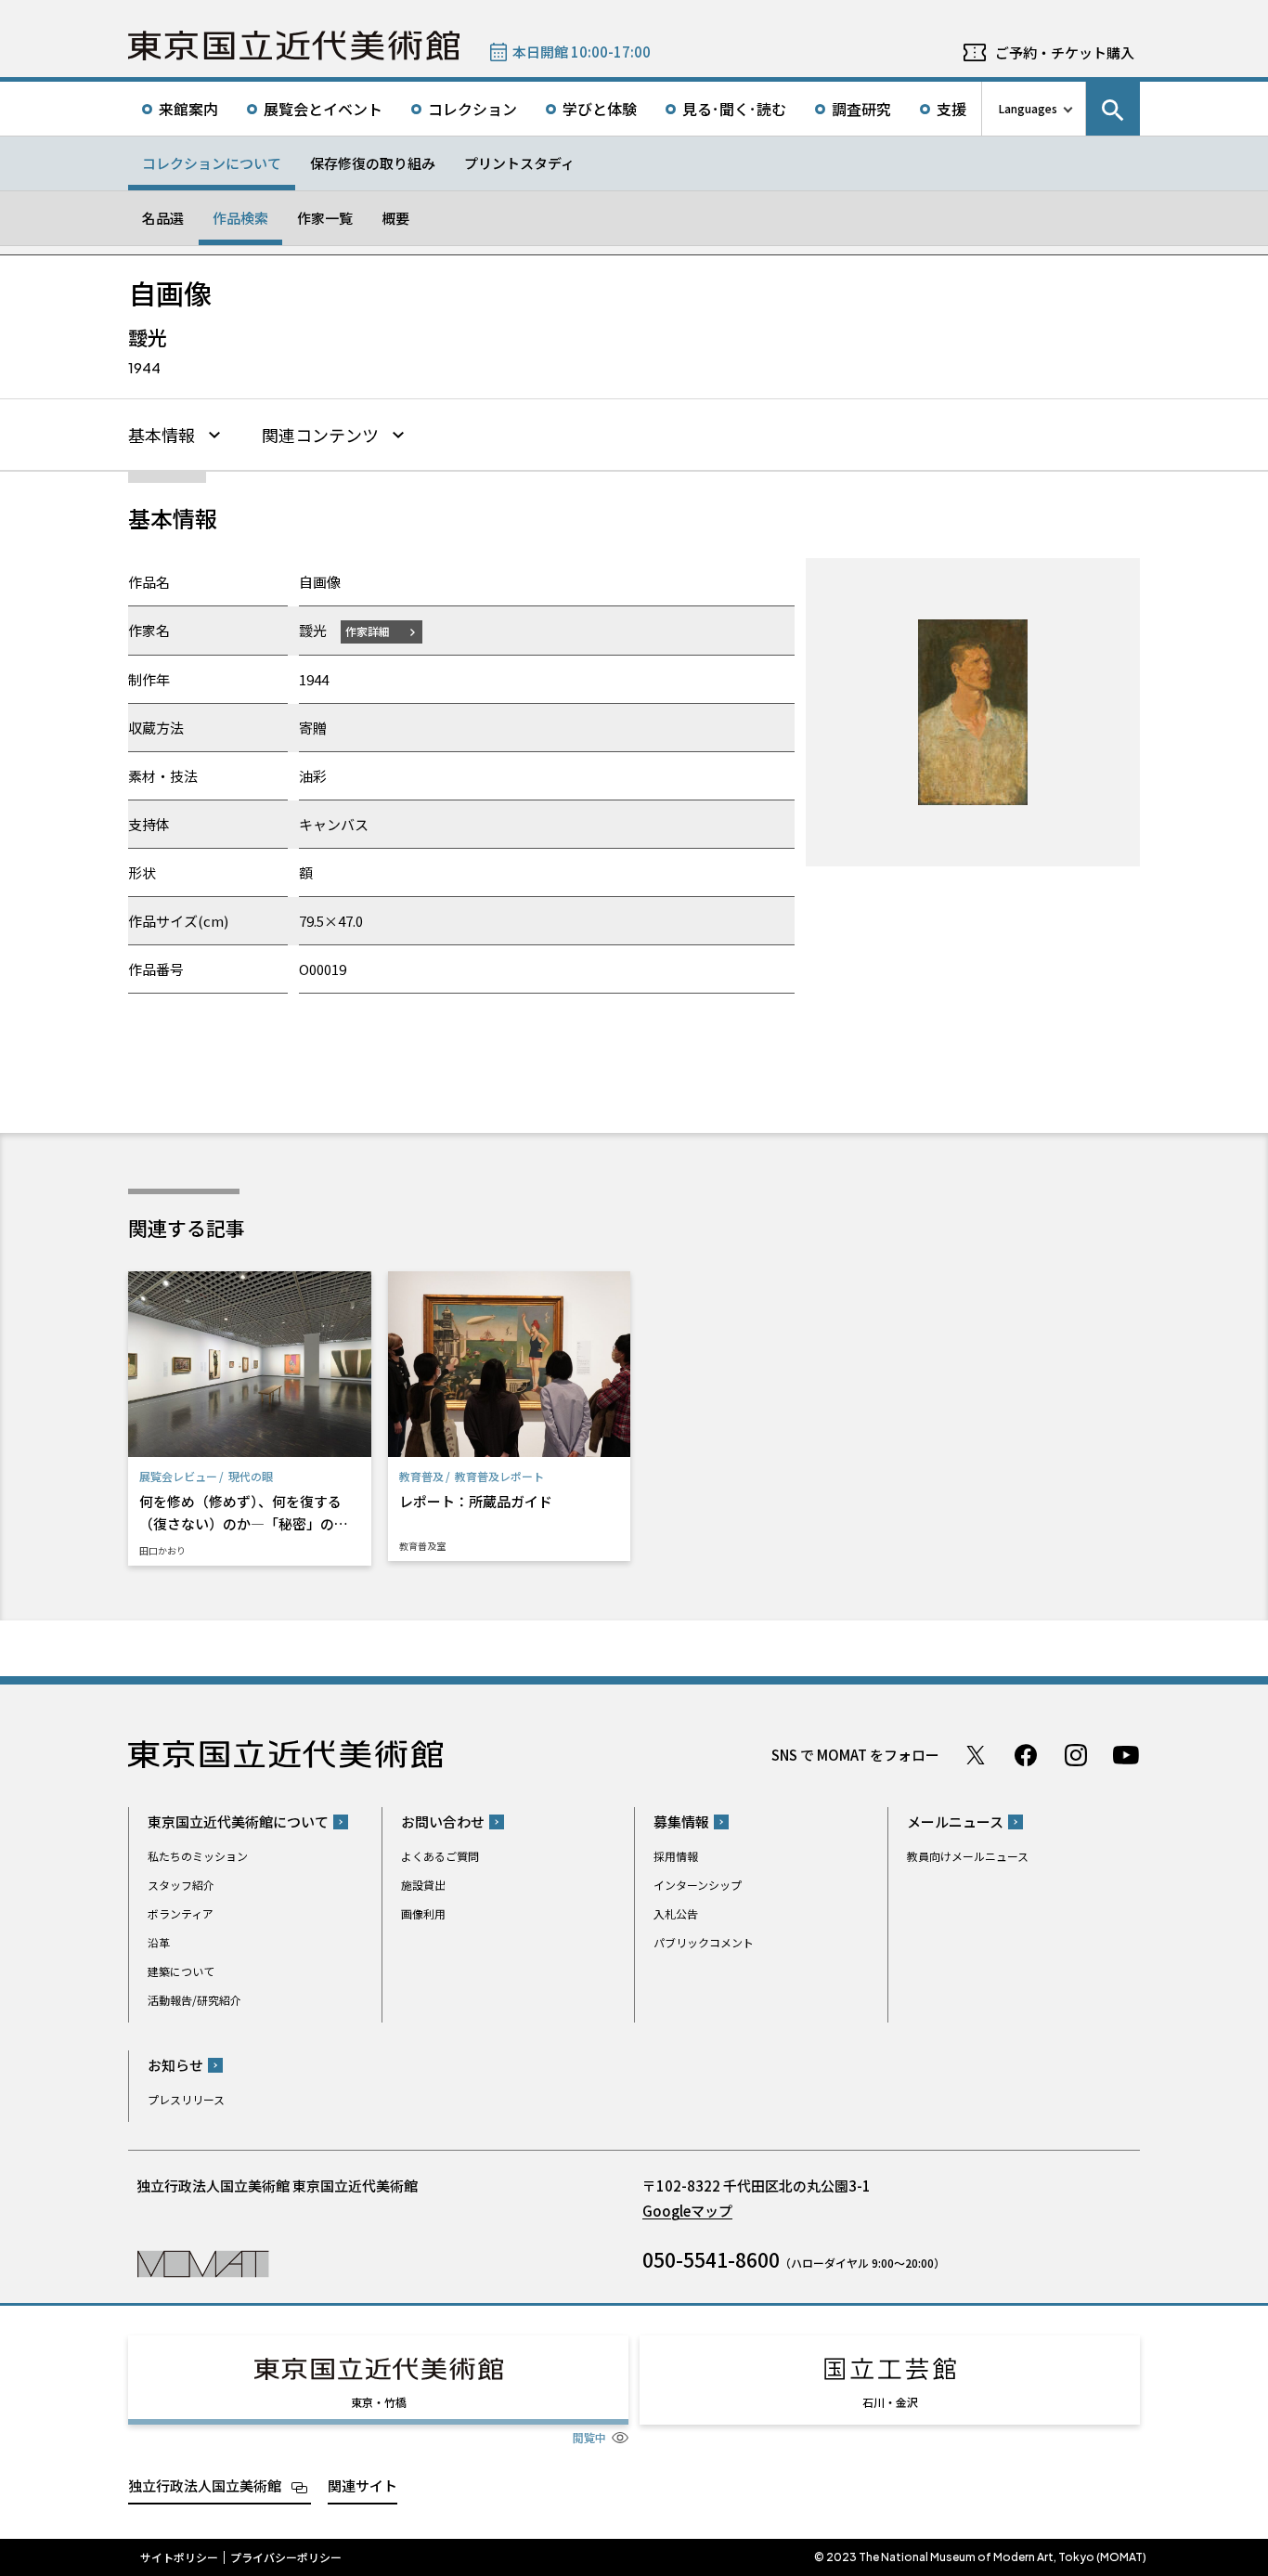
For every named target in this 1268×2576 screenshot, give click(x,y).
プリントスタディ (519, 163)
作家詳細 (368, 631)
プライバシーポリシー (286, 2557)
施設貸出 (423, 1885)
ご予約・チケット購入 (1065, 52)
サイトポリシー (179, 2557)
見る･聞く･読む (734, 109)
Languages (1028, 108)
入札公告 (676, 1913)
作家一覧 (325, 218)
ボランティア (181, 1913)
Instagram (1076, 1755)
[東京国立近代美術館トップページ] (294, 46)
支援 (951, 109)
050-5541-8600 (711, 2259)
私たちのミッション (198, 1856)
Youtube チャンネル (1126, 1755)
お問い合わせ (443, 1821)
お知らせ (175, 2065)
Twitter (976, 1755)
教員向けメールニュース (968, 1856)
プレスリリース (186, 2099)
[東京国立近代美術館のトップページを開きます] (203, 2263)
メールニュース (955, 1821)
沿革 (159, 1942)
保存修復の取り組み (373, 163)
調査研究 (861, 109)
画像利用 (423, 1913)
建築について (181, 1971)
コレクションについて (212, 163)
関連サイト (362, 2485)
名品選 (163, 218)
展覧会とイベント (323, 109)
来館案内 (188, 109)
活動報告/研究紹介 (194, 2000)
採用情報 (676, 1856)
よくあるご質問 (440, 1856)
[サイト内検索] (1113, 109)
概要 (395, 218)
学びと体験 (600, 109)
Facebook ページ (1026, 1755)
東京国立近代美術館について (238, 1821)
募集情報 (681, 1821)
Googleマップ (687, 2211)
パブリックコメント (704, 1942)
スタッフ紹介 (181, 1885)
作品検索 (240, 218)
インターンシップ (698, 1885)
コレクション (472, 109)
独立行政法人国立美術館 (205, 2485)
